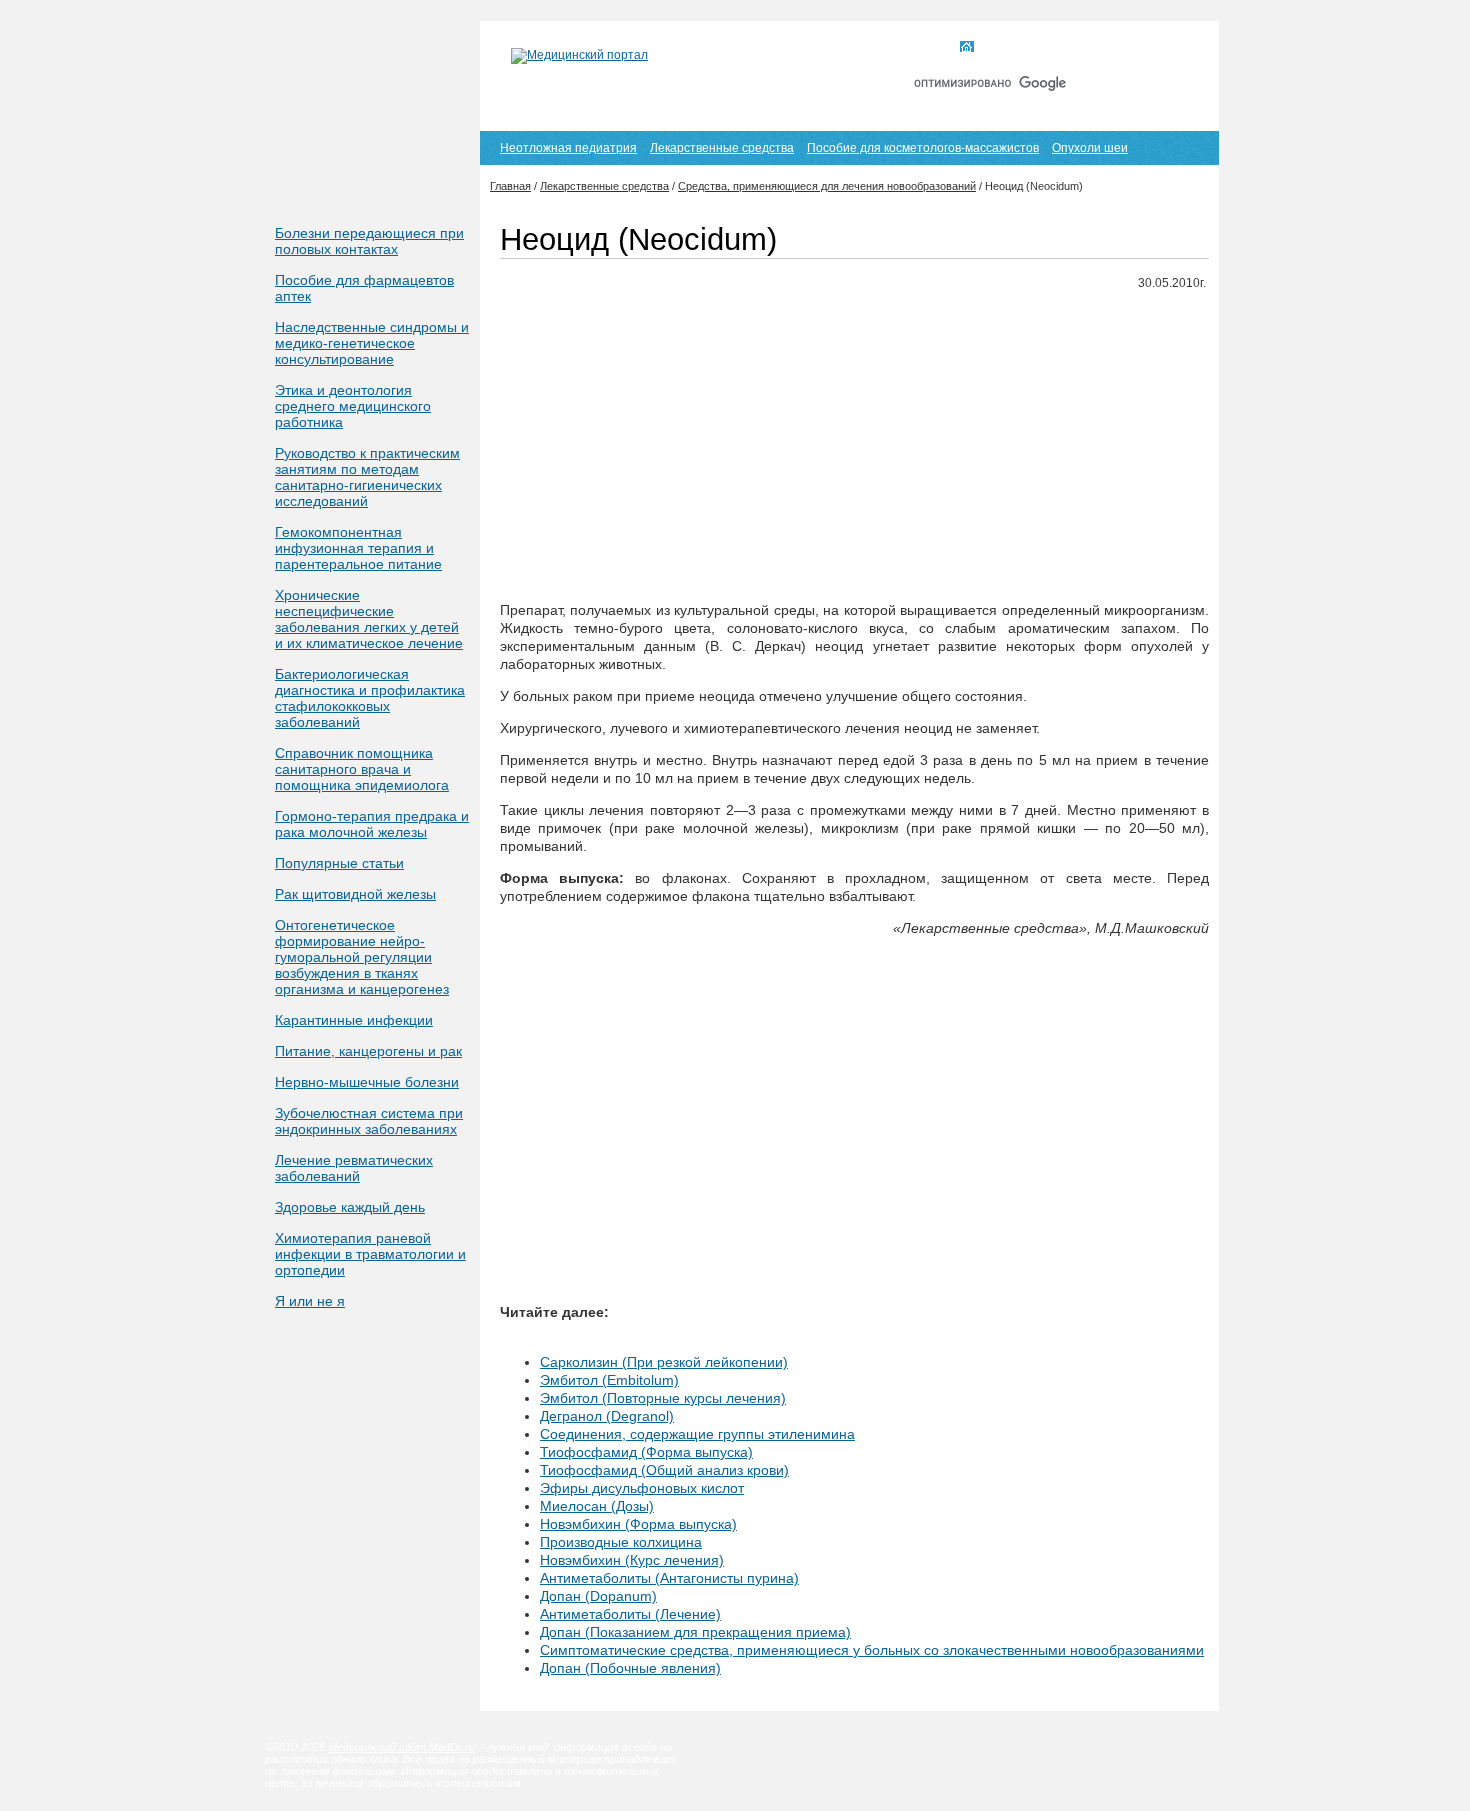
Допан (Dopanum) (598, 1596)
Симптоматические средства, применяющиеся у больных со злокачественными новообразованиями (872, 1650)
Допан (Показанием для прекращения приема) (695, 1632)
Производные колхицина (621, 1542)
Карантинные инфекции (354, 1020)
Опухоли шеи (1090, 148)
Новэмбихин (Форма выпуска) (638, 1524)
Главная (1003, 48)
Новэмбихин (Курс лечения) (632, 1560)
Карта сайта (1094, 48)
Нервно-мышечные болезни (367, 1082)
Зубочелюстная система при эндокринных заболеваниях (369, 1121)
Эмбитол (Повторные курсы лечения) (663, 1398)
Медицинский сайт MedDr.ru (401, 1747)
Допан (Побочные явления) (630, 1668)
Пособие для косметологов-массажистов (923, 148)
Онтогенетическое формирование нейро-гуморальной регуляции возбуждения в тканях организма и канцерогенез (362, 957)
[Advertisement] (854, 447)
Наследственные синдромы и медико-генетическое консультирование (372, 343)
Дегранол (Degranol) (607, 1416)
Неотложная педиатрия (568, 148)
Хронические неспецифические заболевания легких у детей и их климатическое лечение (369, 619)
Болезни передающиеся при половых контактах (369, 241)
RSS (1173, 48)
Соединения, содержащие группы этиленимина (697, 1434)
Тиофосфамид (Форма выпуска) (646, 1452)
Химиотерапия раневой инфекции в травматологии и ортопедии (370, 1254)
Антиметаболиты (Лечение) (630, 1614)
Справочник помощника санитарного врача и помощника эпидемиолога (362, 769)
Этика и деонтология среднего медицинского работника (353, 406)
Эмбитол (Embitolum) (609, 1380)
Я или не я (310, 1301)
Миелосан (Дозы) (597, 1506)
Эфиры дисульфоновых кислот (642, 1488)
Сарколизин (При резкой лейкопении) (664, 1362)
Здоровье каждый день (350, 1207)
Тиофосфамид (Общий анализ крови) (664, 1470)
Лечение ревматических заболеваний (354, 1168)
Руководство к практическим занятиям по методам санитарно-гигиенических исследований (367, 477)
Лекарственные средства (722, 148)
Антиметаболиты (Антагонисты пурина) (669, 1578)
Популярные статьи (339, 863)
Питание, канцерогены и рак (368, 1051)
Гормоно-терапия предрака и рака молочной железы (372, 824)
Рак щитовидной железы (355, 894)
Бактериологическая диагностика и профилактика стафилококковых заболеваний (370, 698)
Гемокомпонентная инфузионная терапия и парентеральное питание (358, 548)
